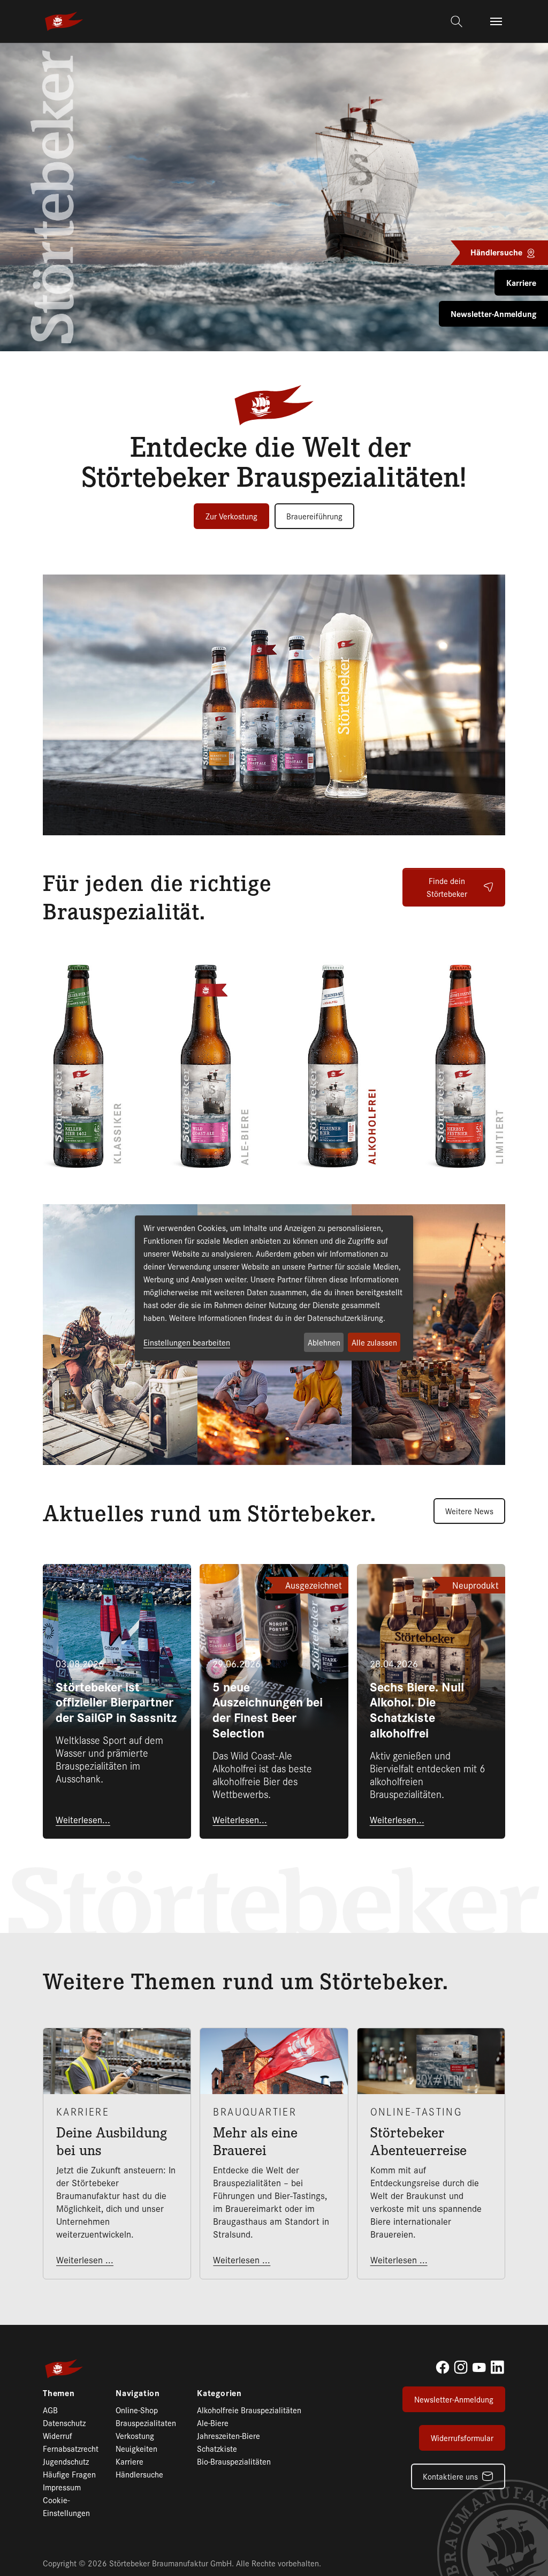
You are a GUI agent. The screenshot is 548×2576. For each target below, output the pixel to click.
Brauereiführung (314, 516)
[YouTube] (479, 2367)
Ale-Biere (213, 2423)
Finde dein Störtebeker (447, 887)
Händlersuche (139, 2474)
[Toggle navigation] (496, 21)
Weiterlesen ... (85, 2260)
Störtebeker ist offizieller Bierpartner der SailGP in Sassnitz (116, 1702)
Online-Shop (137, 2410)
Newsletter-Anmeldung (454, 2399)
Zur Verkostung (231, 516)
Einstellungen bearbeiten (187, 1342)
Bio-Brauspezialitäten (234, 2461)
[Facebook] (443, 2367)
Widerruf (58, 2435)
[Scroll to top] (523, 2551)
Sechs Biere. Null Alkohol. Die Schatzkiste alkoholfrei (417, 1709)
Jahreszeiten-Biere (229, 2435)
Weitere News (469, 1511)
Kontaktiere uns (450, 2476)
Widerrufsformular (462, 2438)
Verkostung (135, 2435)
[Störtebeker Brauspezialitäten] (64, 21)
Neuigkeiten (136, 2448)
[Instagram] (461, 2367)
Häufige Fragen (69, 2474)
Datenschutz (64, 2423)
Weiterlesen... (83, 1819)
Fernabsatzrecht (71, 2448)
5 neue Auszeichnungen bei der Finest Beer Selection (268, 1709)
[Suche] (458, 21)
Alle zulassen (374, 1342)
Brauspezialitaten (146, 2423)
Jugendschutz (66, 2461)
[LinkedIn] (497, 2367)
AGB (50, 2410)
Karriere (130, 2461)
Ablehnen (324, 1342)
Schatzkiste (217, 2448)
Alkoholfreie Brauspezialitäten (249, 2410)
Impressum (62, 2487)
